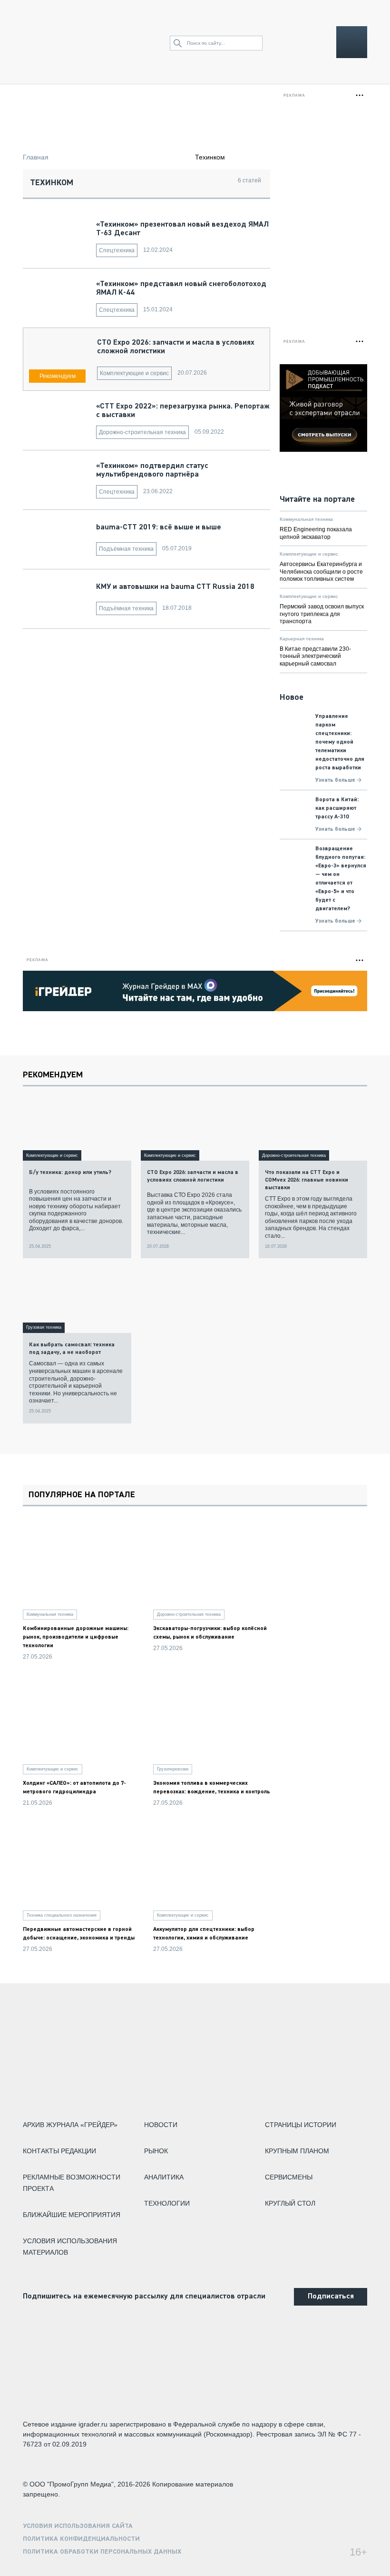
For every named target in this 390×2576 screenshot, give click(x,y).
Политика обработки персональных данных (102, 2552)
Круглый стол (290, 2203)
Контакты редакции (59, 2151)
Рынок (156, 2151)
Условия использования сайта (78, 2526)
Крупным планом (297, 2151)
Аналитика (164, 2177)
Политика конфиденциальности (81, 2539)
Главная (36, 157)
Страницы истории (301, 2125)
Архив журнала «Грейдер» (70, 2125)
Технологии (167, 2203)
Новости (161, 2125)
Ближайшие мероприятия (72, 2215)
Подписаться (331, 2297)
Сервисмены (289, 2177)
